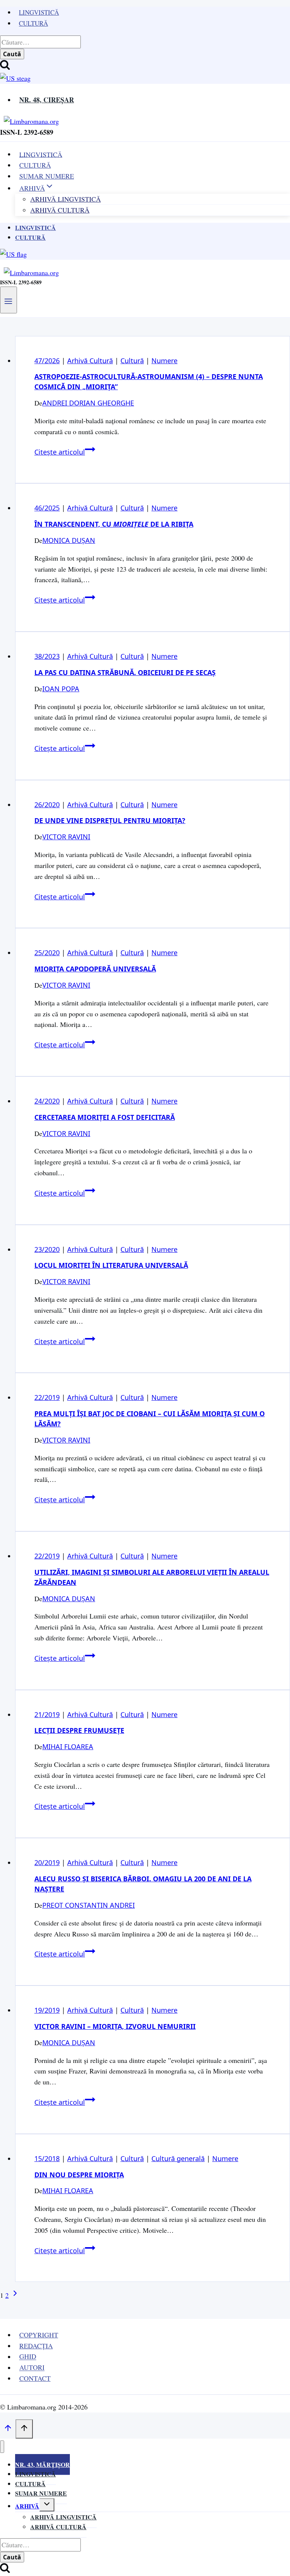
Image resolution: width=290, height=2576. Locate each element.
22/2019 (47, 1397)
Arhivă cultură (58, 2527)
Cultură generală (178, 2158)
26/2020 (47, 805)
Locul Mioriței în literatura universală (111, 1265)
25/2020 (47, 953)
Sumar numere (41, 2493)
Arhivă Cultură (60, 210)
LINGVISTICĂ (41, 154)
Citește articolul (65, 452)
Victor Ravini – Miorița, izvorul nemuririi (115, 2026)
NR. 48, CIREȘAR (47, 100)
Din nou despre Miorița (79, 2175)
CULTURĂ (35, 165)
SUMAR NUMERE (47, 176)
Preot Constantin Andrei (89, 1905)
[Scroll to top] (8, 2429)
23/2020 (47, 1249)
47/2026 (47, 361)
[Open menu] (8, 300)
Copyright (39, 2335)
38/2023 (47, 656)
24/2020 (47, 1101)
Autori (32, 2368)
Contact (35, 2378)
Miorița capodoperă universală (95, 969)
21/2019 (47, 1714)
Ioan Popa (61, 689)
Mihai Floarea (68, 1747)
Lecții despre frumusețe (79, 1730)
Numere (164, 361)
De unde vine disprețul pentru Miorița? (110, 820)
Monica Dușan (69, 540)
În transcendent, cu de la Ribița (114, 524)
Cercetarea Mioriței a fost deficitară (105, 1117)
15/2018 (47, 2158)
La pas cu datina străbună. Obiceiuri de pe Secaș (125, 672)
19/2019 (47, 2010)
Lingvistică (39, 12)
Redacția (36, 2346)
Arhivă (27, 2506)
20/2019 (47, 1862)
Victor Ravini (66, 837)
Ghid (28, 2357)
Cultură (33, 23)
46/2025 (47, 508)
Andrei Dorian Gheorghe (88, 403)
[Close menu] (2, 2447)
